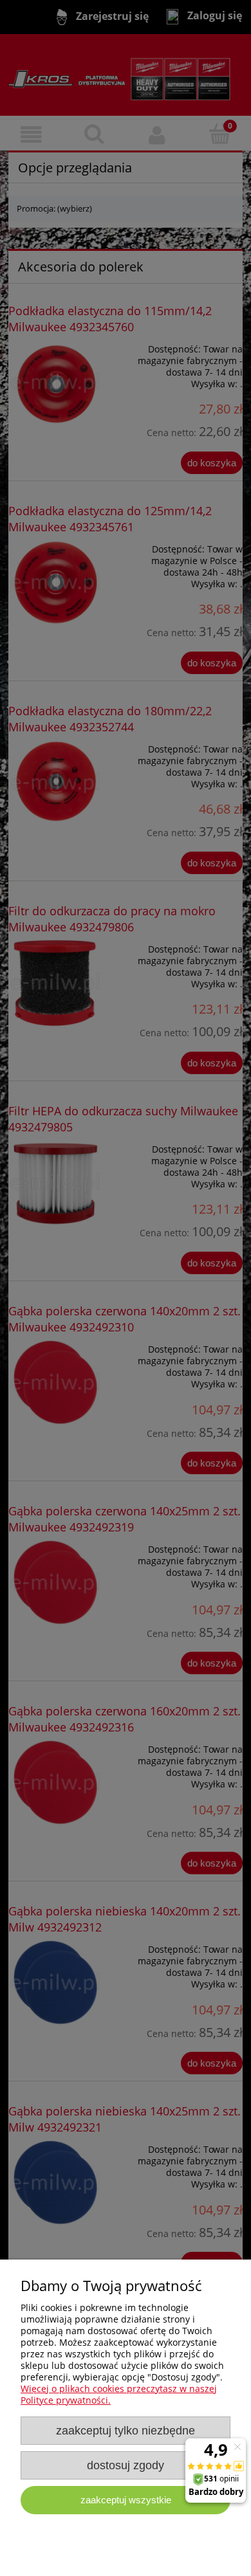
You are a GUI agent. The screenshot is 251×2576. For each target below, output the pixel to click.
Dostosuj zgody (126, 2465)
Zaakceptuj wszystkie (126, 2500)
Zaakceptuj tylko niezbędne (126, 2431)
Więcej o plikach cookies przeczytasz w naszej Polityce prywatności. (119, 2394)
